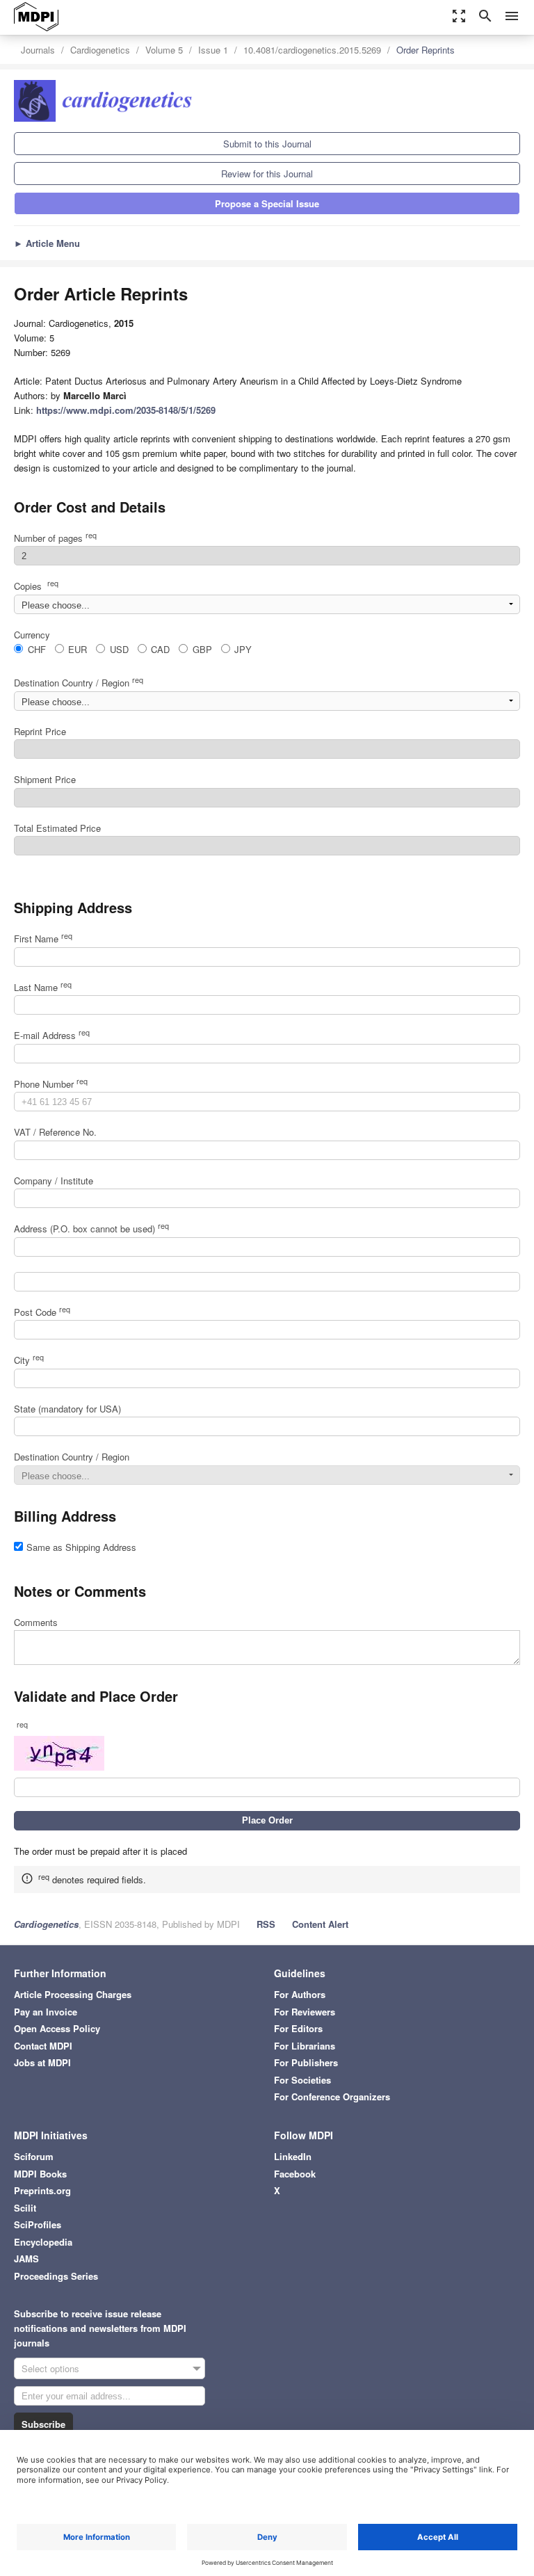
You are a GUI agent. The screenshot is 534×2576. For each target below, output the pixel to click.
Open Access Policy (57, 2028)
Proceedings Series (56, 2276)
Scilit (25, 2208)
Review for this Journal (267, 174)
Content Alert (320, 1924)
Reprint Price (40, 731)
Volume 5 (164, 50)
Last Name (43, 987)
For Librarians (305, 2046)
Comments (36, 1622)
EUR (78, 649)
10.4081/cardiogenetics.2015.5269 (312, 50)
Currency (32, 635)
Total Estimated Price (57, 828)
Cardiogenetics (100, 50)
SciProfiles (38, 2224)
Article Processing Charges (73, 1994)
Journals (38, 50)
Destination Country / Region (79, 683)
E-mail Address (52, 1035)
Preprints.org (42, 2190)
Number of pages (55, 538)
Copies (36, 586)
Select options (50, 2368)
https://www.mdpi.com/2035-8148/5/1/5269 (126, 410)
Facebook (295, 2174)
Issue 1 (213, 50)
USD (119, 649)
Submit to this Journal (267, 144)
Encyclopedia (43, 2242)
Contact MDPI (43, 2046)
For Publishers (306, 2062)
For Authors (300, 1994)
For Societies (302, 2080)
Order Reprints (426, 50)
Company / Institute (54, 1181)
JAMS (26, 2259)
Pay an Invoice (46, 2012)
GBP (202, 649)
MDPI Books (40, 2174)
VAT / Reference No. (55, 1132)
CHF (37, 649)
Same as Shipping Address (81, 1547)
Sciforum (34, 2156)
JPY (243, 649)
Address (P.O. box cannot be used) (91, 1229)
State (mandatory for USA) (67, 1409)
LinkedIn (293, 2156)
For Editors (298, 2028)
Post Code (42, 1312)
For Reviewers (305, 2012)
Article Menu (47, 243)
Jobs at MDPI (42, 2062)
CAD (160, 649)
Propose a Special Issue (267, 203)
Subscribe (43, 2424)
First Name (43, 939)
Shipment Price (45, 779)
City (29, 1360)
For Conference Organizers (332, 2096)
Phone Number (51, 1084)
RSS (266, 1924)
